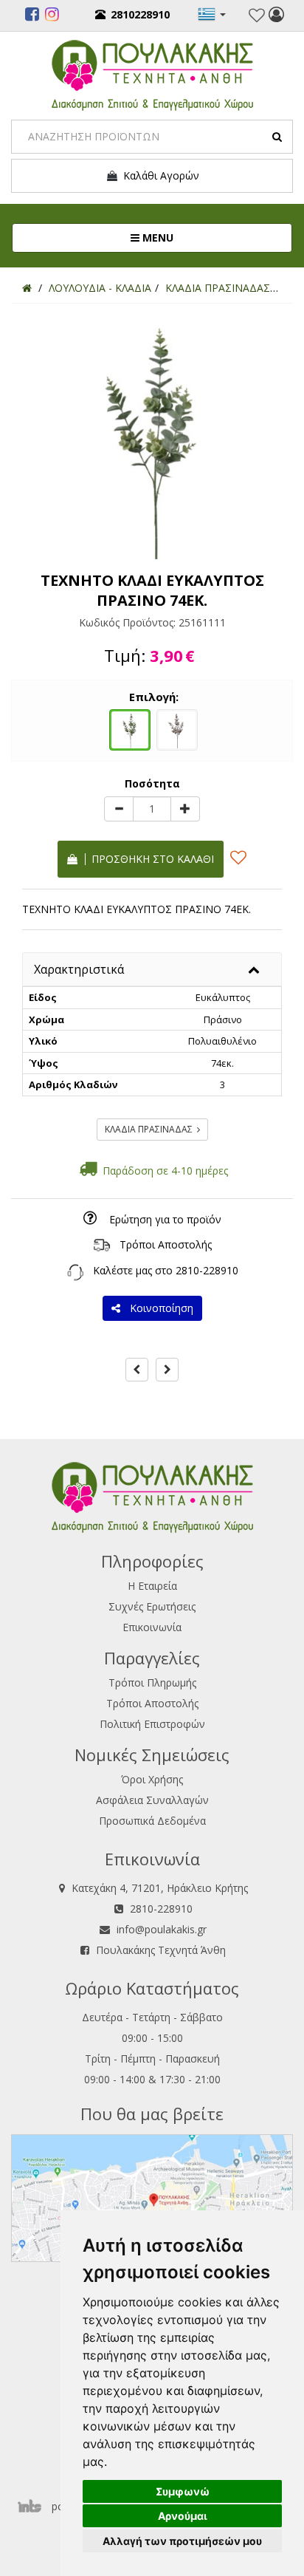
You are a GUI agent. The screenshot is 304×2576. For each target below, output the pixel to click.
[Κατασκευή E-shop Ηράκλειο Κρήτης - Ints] (33, 2506)
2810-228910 (207, 1270)
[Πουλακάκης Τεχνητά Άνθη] (152, 74)
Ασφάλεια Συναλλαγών (152, 1800)
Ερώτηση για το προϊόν (165, 1219)
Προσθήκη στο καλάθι (150, 859)
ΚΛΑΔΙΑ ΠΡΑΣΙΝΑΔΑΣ (151, 1129)
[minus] (119, 809)
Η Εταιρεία (152, 1586)
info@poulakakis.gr (162, 1929)
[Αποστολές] (102, 1244)
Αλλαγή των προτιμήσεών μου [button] (182, 2541)
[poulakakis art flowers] (32, 16)
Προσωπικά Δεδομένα (152, 1821)
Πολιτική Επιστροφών (152, 1724)
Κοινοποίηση (159, 1308)
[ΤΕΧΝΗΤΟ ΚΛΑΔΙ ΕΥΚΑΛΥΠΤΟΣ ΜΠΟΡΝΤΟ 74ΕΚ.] (177, 728)
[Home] (27, 288)
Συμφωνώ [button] (183, 2491)
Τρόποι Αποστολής (166, 1244)
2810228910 (140, 14)
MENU (205, 237)
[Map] (152, 2197)
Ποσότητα (152, 783)
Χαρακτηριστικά (79, 969)
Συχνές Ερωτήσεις (152, 1606)
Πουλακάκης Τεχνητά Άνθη (161, 1950)
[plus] (185, 809)
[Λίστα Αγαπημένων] (257, 16)
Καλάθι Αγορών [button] (158, 175)
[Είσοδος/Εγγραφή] (276, 16)
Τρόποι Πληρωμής (152, 1682)
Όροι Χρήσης (152, 1779)
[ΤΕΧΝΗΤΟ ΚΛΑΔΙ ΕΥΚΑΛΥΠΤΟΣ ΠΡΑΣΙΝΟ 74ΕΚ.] (130, 728)
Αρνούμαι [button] (183, 2516)
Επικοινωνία (152, 1627)
